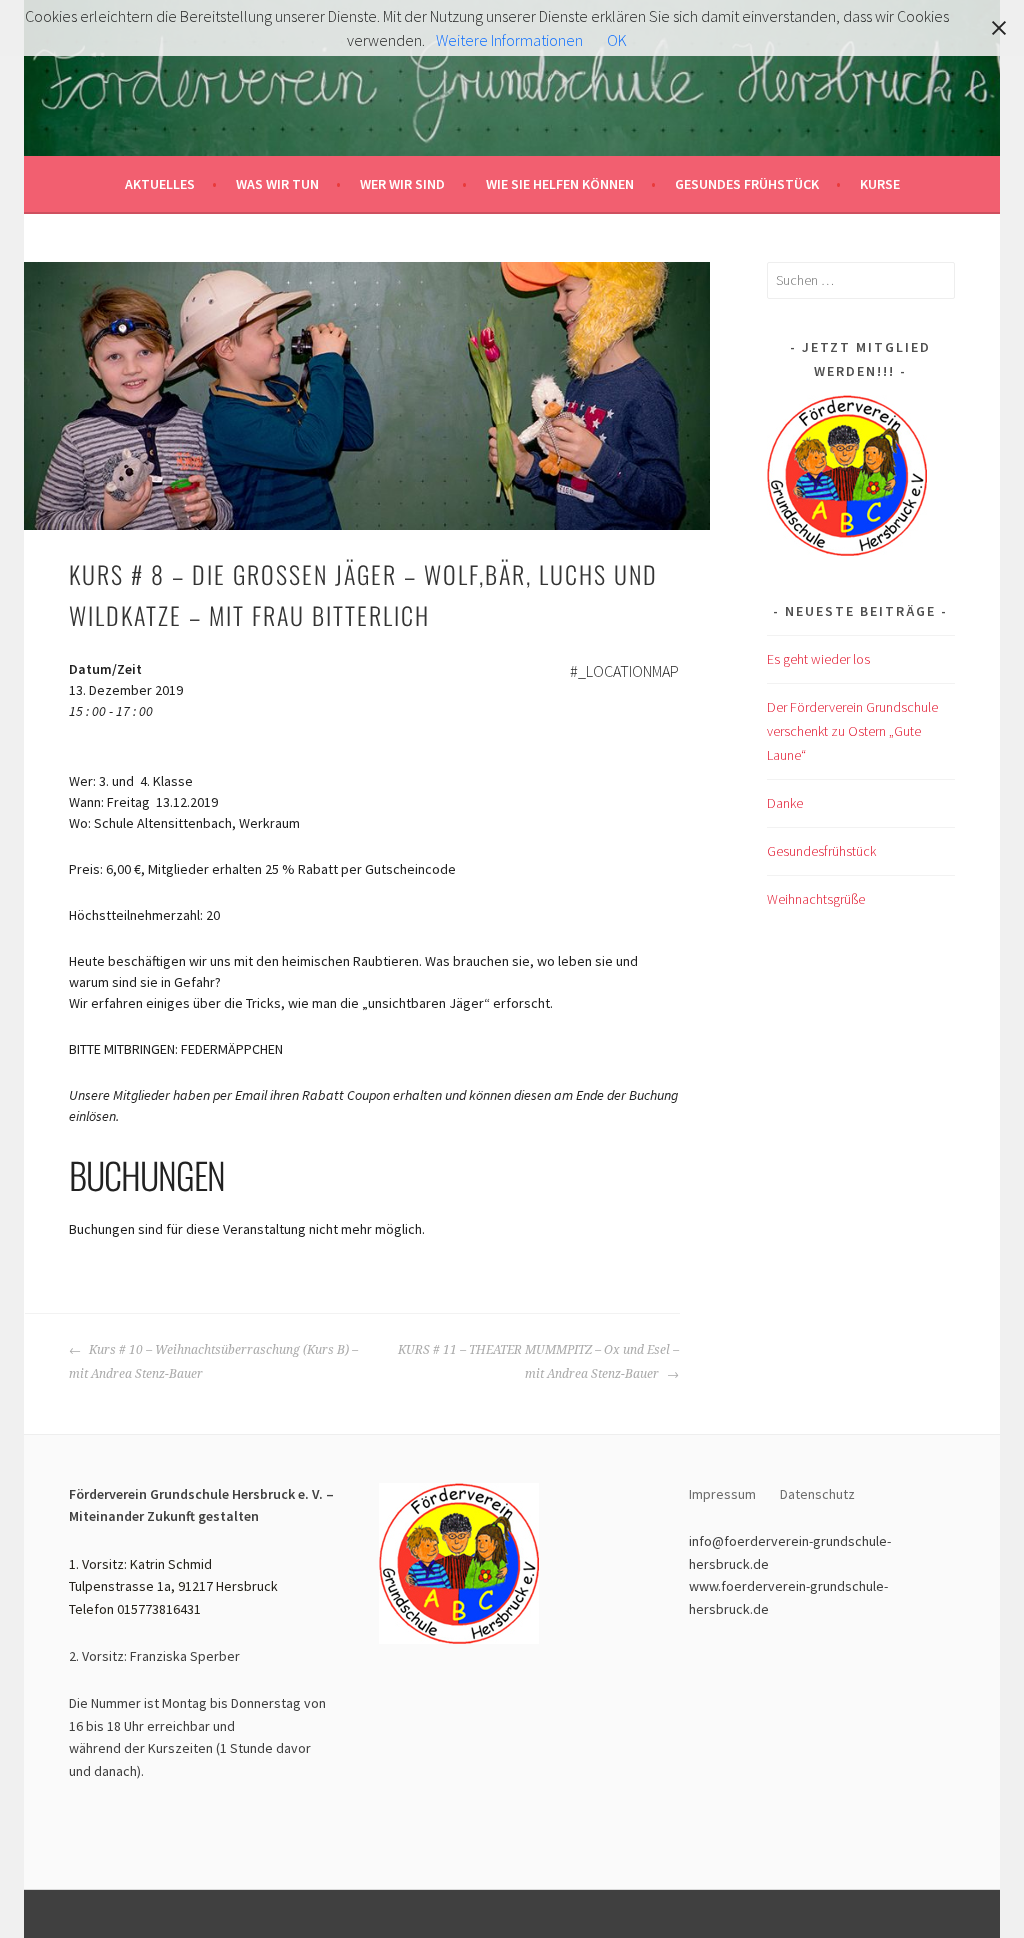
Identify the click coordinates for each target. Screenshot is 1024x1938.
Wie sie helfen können (560, 184)
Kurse (880, 184)
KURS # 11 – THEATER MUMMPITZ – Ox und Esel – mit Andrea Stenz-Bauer (538, 1362)
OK (617, 40)
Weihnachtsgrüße (816, 899)
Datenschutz (819, 1494)
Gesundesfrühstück (821, 851)
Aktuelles (160, 184)
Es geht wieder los (818, 659)
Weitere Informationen (509, 40)
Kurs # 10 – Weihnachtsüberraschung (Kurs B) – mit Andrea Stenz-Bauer (213, 1362)
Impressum (722, 1494)
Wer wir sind (402, 184)
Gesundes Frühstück (747, 184)
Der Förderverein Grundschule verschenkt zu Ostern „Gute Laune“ (852, 731)
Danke (785, 803)
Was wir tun (277, 184)
